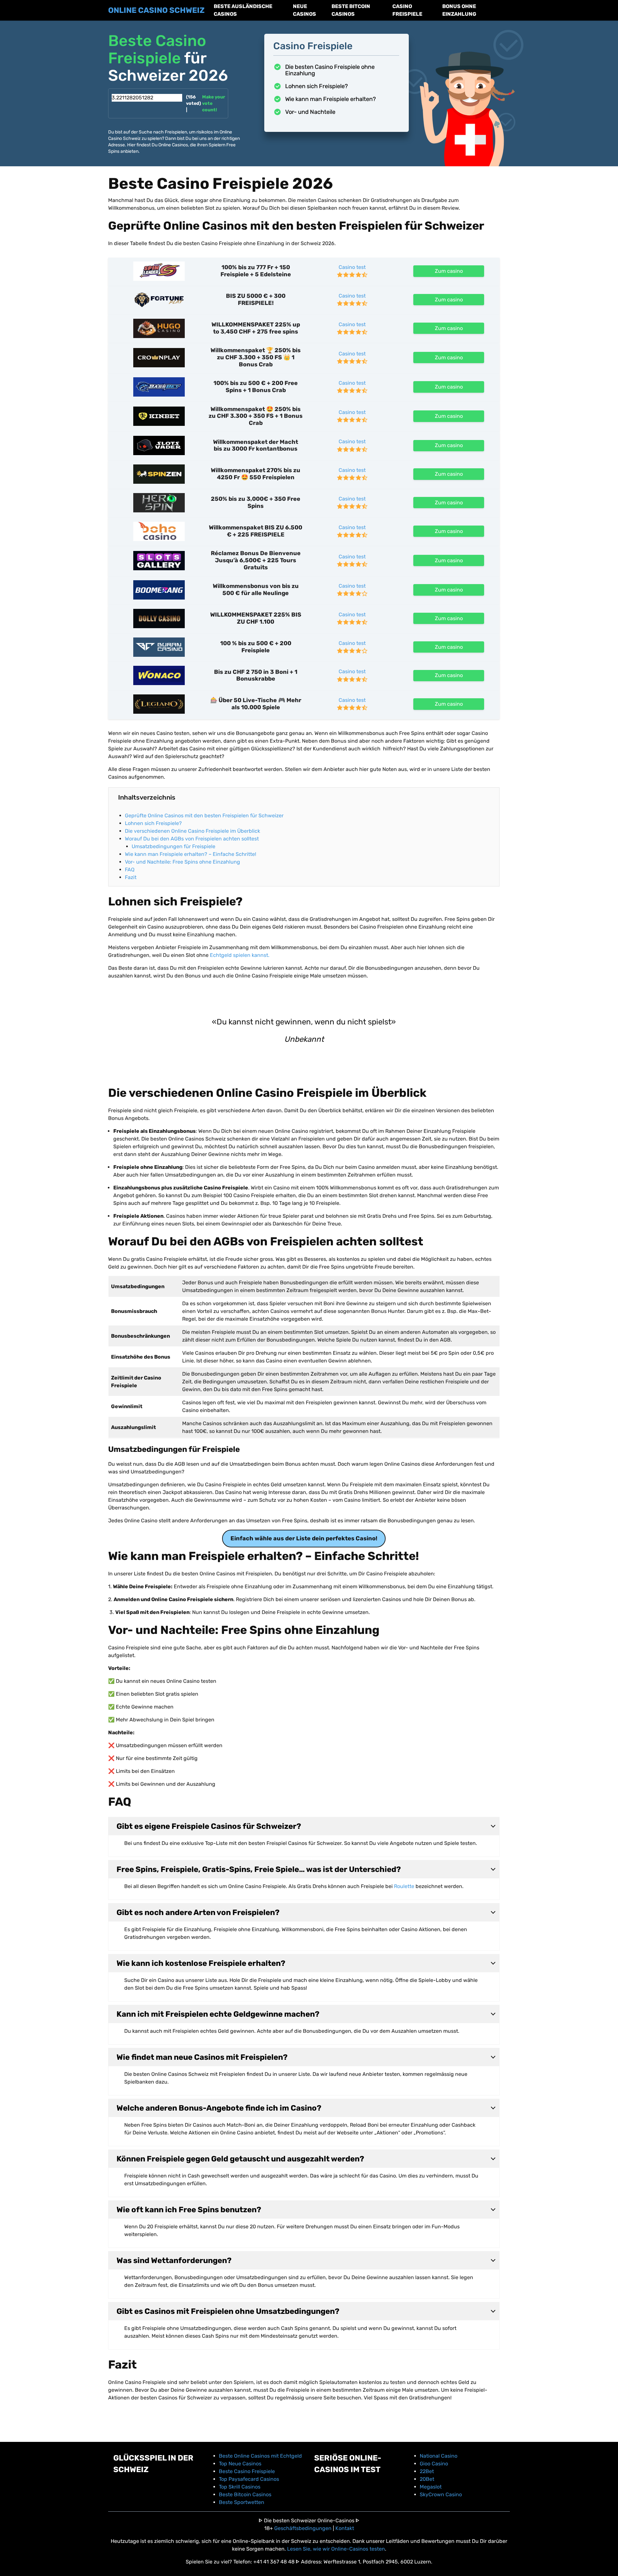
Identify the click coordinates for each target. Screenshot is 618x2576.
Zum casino (449, 271)
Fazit (131, 877)
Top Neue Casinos (240, 2464)
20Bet (427, 2479)
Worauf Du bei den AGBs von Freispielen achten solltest (192, 839)
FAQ (130, 870)
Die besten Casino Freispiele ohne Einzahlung (330, 70)
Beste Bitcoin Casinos (351, 10)
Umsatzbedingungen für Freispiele (174, 846)
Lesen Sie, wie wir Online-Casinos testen (336, 2549)
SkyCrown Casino (441, 2494)
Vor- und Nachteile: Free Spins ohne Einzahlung (183, 862)
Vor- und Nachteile (310, 112)
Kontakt (345, 2528)
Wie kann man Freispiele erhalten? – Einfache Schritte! (191, 854)
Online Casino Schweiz (156, 10)
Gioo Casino (434, 2464)
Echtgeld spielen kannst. (240, 955)
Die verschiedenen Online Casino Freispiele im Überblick (193, 831)
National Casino (439, 2456)
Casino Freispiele (407, 10)
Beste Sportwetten (242, 2502)
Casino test (352, 267)
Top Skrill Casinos (240, 2487)
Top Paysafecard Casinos (249, 2479)
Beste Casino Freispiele (247, 2471)
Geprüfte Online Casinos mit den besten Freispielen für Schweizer (204, 816)
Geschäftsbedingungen (303, 2528)
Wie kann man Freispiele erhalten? (331, 99)
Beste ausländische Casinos (243, 10)
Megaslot (431, 2487)
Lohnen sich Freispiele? (317, 86)
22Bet (427, 2471)
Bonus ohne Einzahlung (459, 10)
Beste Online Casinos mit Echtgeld (260, 2456)
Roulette (404, 1886)
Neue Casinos (304, 10)
